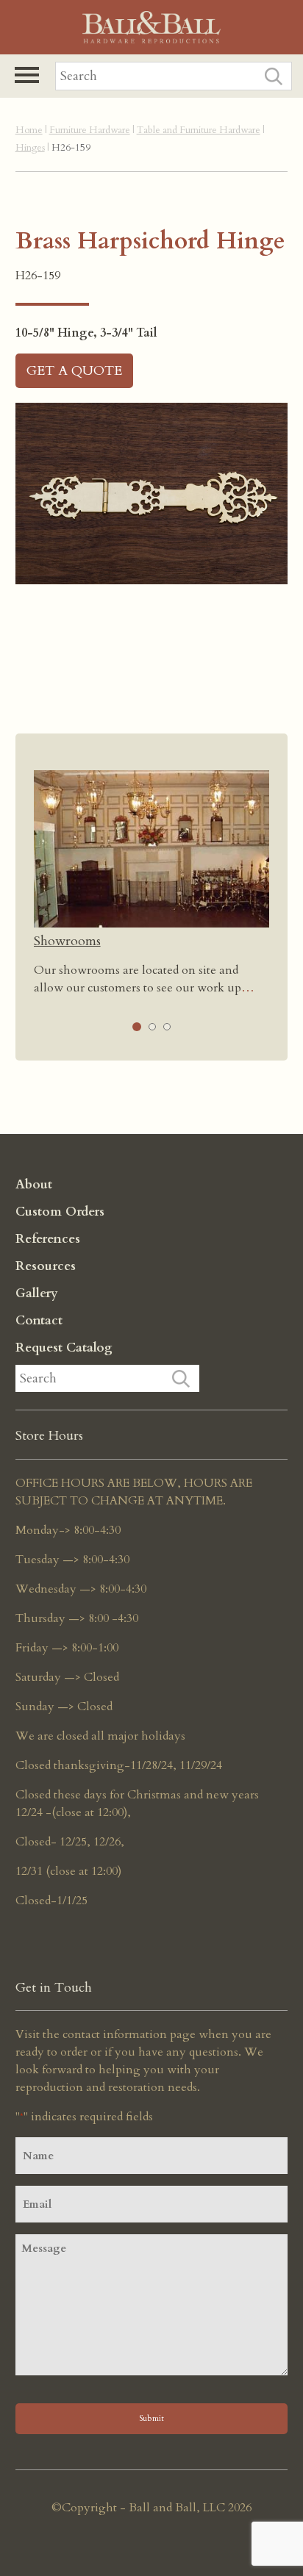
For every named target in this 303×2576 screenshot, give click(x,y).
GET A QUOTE (74, 371)
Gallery (37, 1293)
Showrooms (67, 941)
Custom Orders (60, 1212)
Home (29, 130)
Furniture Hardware (90, 130)
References (48, 1239)
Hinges (30, 148)
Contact (39, 1320)
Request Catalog (64, 1348)
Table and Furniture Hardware (199, 130)
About (34, 1184)
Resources (46, 1266)
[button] (27, 75)
